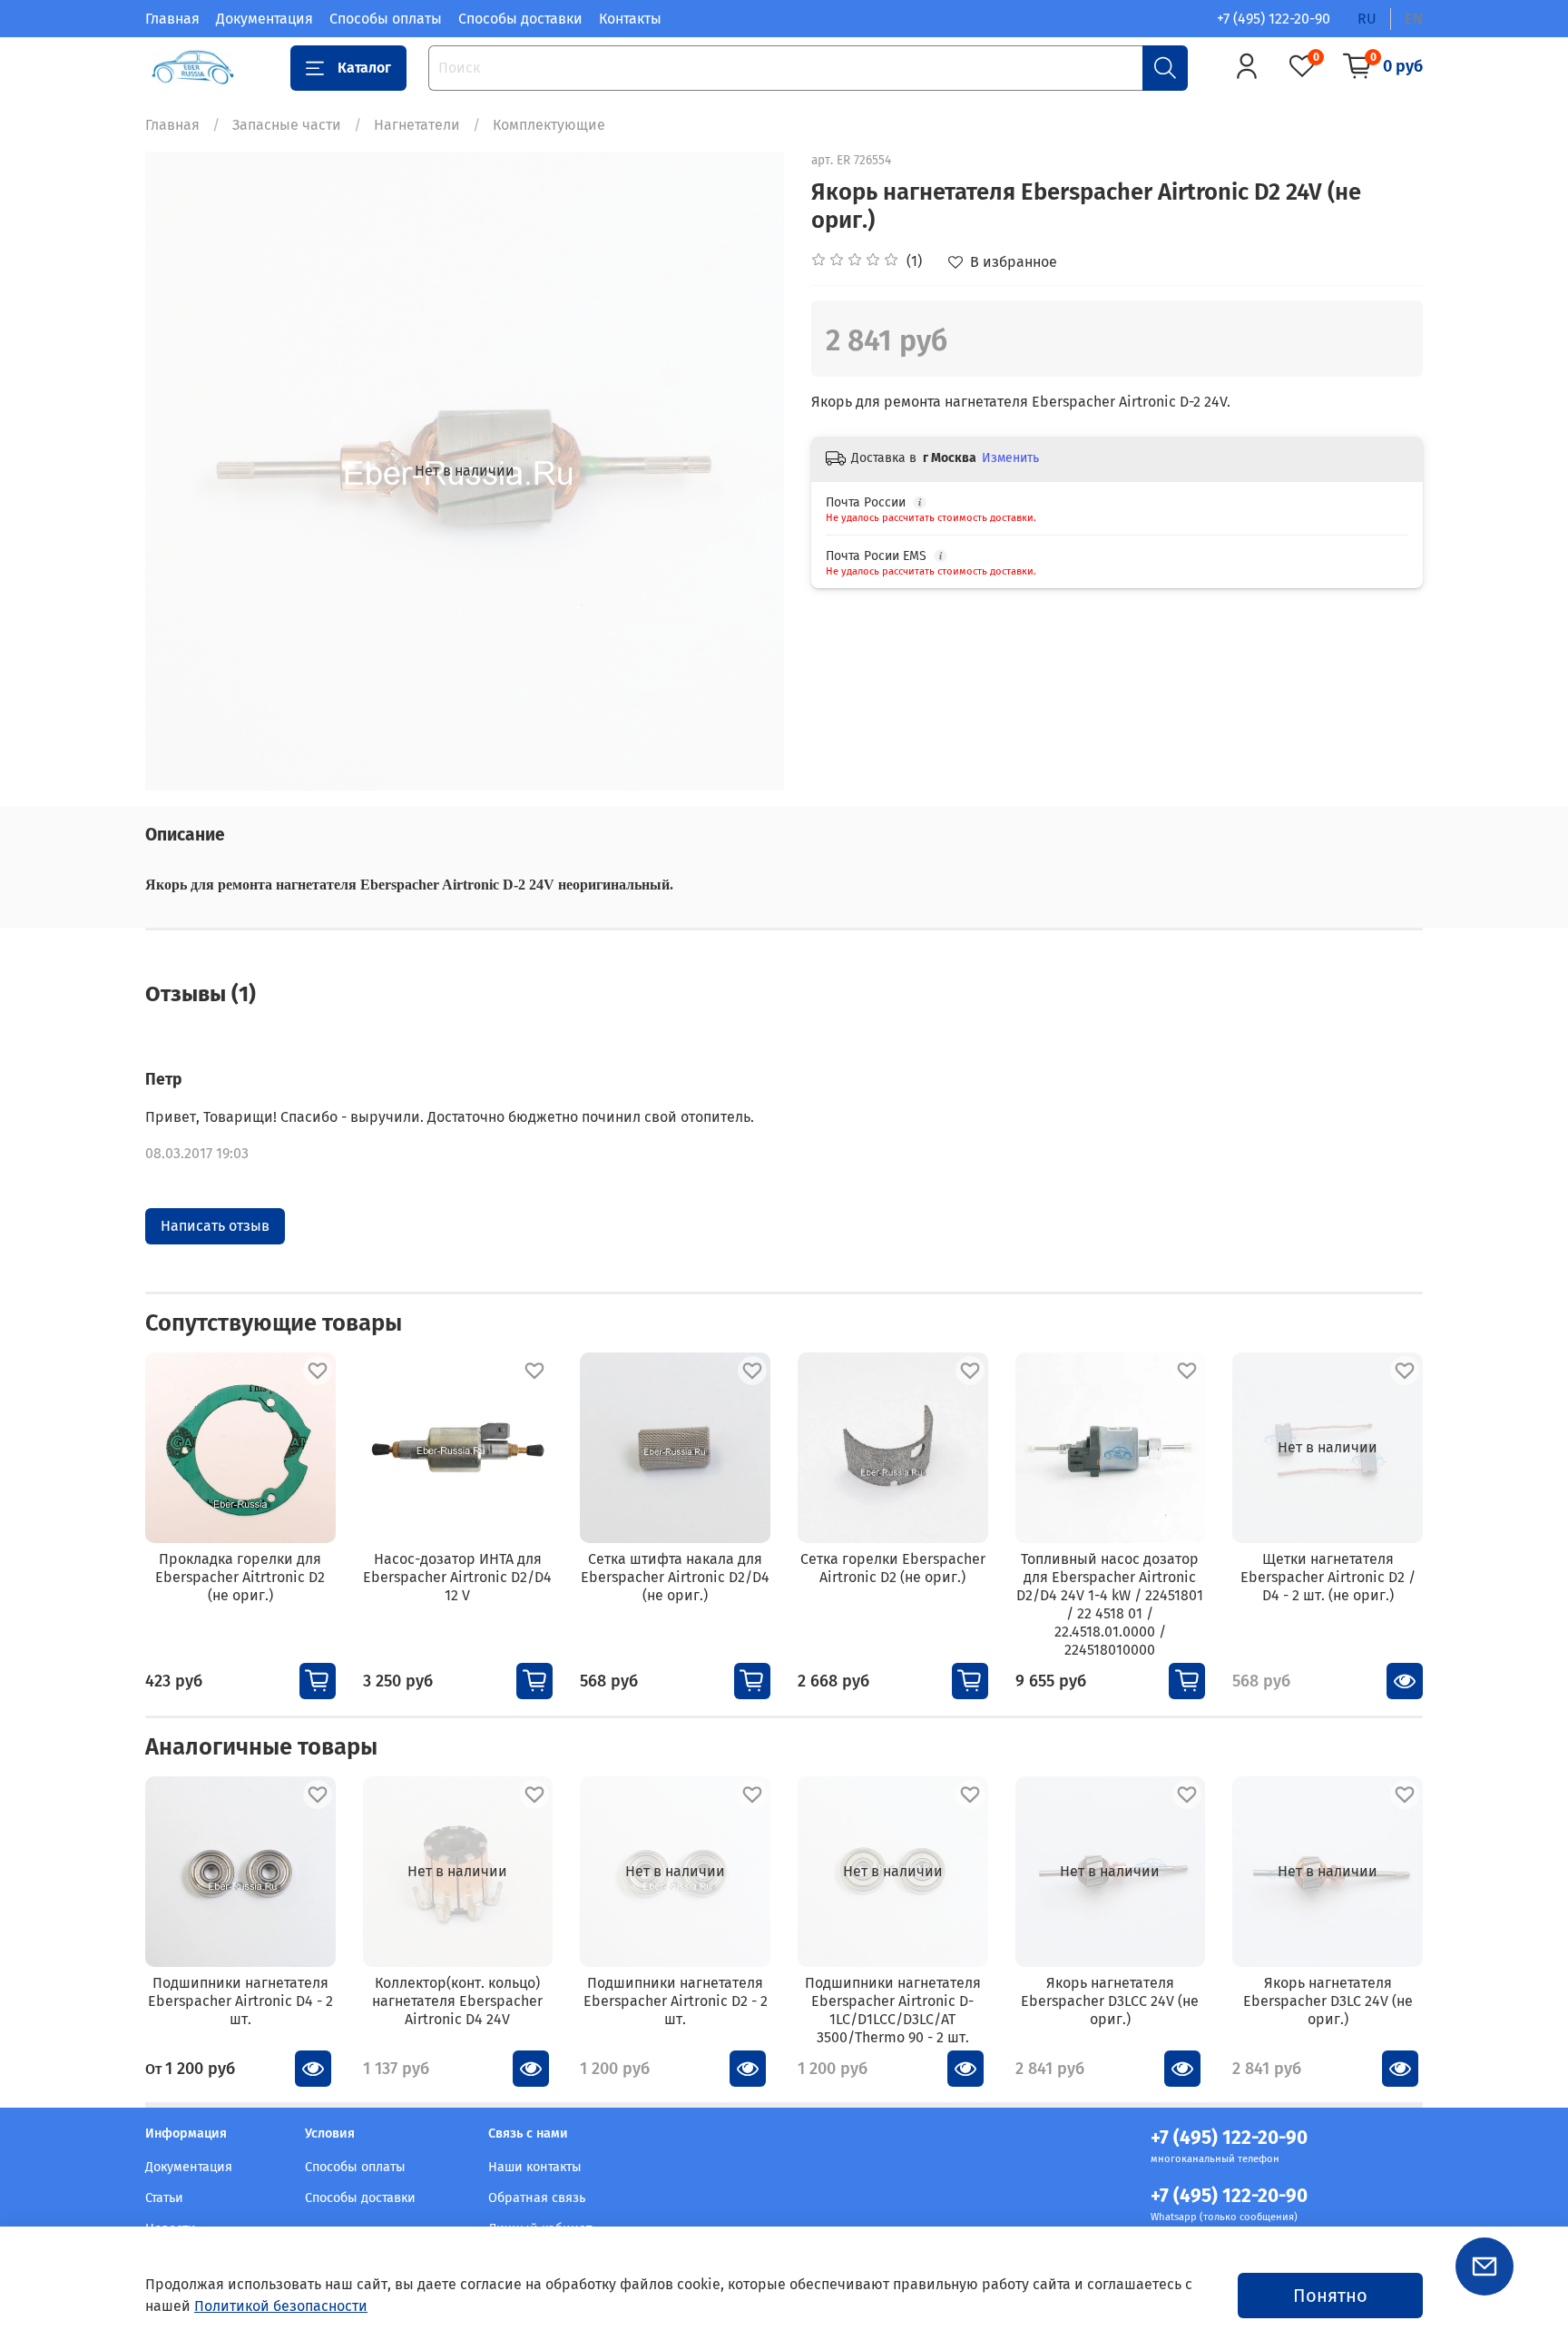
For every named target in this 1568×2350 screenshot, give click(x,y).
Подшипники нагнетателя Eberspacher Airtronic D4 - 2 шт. (240, 2000)
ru (1367, 19)
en (1414, 19)
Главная (172, 19)
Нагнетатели (417, 125)
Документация (265, 19)
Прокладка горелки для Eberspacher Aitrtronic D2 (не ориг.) (240, 1577)
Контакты (630, 19)
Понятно (1330, 2296)
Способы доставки (520, 19)
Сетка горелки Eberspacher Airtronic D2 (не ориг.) (893, 1568)
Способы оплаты (386, 19)
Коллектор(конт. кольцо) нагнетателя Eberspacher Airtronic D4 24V (457, 2000)
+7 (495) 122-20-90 (1274, 19)
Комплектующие (549, 125)
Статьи (164, 2198)
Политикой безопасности (281, 2306)
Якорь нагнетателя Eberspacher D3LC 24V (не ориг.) (1328, 2000)
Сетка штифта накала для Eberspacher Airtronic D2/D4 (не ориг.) (675, 1577)
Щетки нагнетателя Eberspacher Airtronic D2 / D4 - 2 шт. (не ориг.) (1328, 1577)
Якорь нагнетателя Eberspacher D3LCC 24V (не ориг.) (1110, 2000)
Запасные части (287, 125)
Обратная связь (537, 2198)
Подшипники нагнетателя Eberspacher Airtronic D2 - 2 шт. (676, 2000)
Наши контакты (535, 2167)
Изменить (1010, 458)
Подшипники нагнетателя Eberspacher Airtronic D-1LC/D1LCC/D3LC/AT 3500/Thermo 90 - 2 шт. (893, 2009)
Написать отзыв (215, 1226)
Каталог (364, 68)
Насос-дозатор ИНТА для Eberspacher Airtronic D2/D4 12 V (457, 1577)
